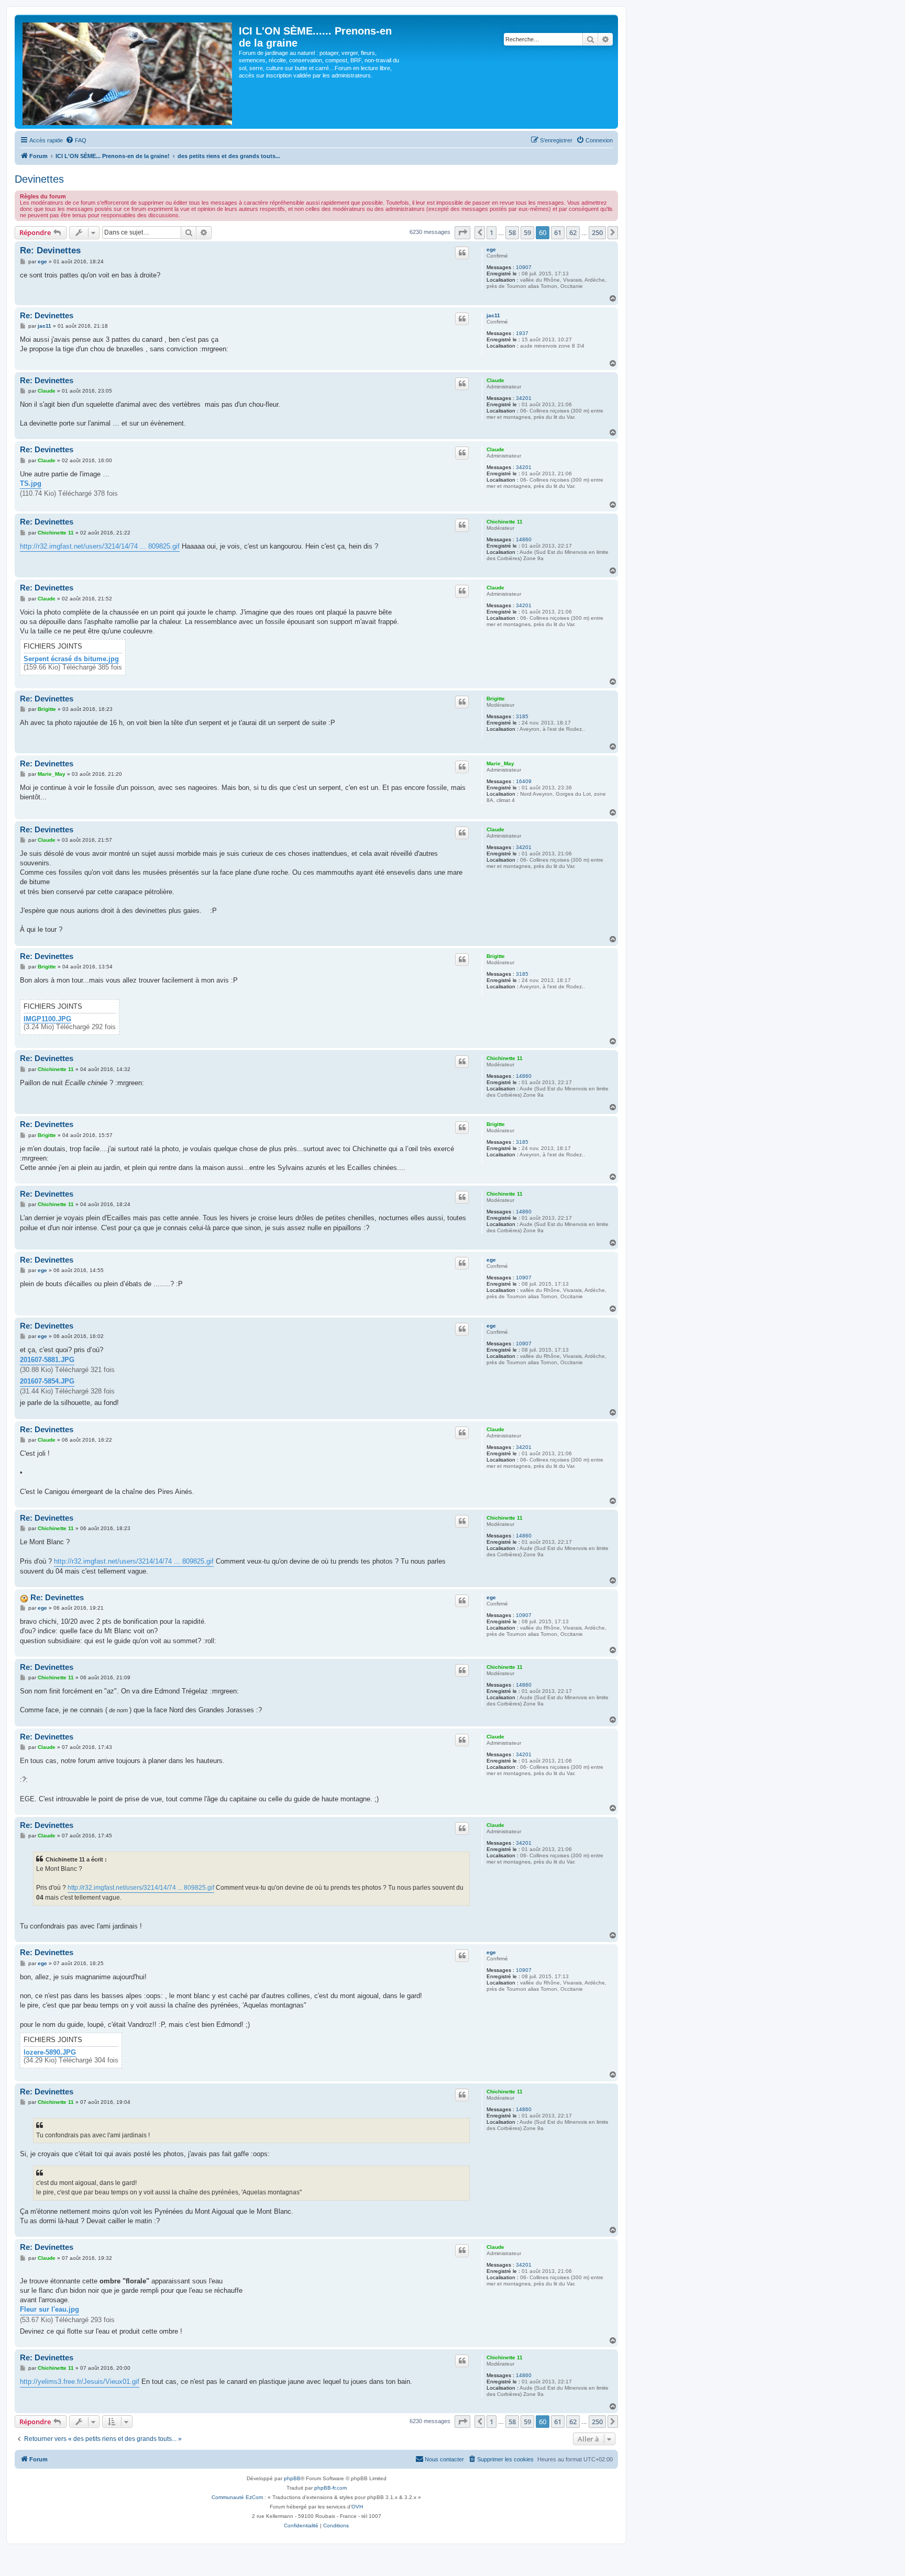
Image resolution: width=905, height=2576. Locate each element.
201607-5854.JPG (47, 1381)
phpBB (292, 2478)
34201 (524, 398)
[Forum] (128, 72)
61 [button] (558, 232)
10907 (524, 267)
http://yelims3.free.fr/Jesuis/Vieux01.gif (80, 2382)
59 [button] (527, 232)
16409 (524, 781)
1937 (522, 333)
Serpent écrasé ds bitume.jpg (71, 659)
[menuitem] (76, 140)
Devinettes (39, 179)
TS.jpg (31, 483)
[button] (462, 232)
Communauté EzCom (237, 2497)
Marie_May (500, 763)
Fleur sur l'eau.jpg (49, 2309)
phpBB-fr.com (330, 2488)
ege (491, 249)
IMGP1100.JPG (47, 1019)
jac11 (493, 315)
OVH (357, 2507)
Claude (495, 380)
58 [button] (512, 232)
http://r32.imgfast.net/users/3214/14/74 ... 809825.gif (100, 546)
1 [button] (492, 232)
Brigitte (496, 699)
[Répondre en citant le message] (462, 253)
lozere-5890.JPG (50, 2053)
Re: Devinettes (50, 250)
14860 (524, 539)
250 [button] (597, 232)
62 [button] (573, 232)
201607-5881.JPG (47, 1360)
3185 (522, 716)
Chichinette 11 (505, 522)
